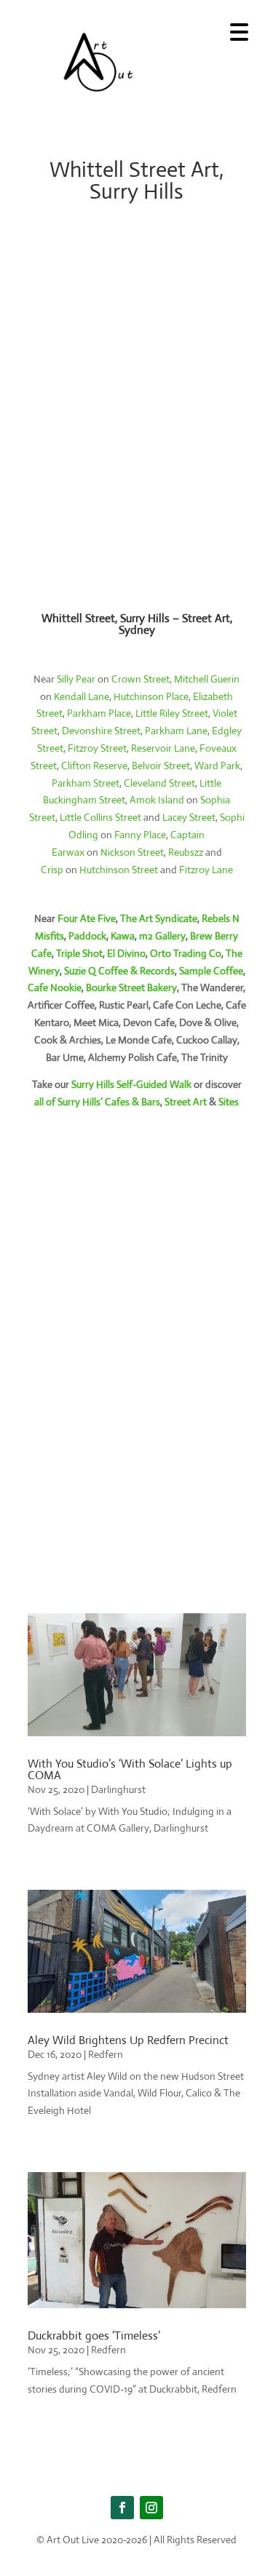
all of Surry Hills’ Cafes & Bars (97, 1102)
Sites (229, 1102)
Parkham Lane (176, 731)
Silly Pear (76, 679)
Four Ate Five (87, 918)
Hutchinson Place (151, 696)
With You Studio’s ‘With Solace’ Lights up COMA (130, 1769)
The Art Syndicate (159, 918)
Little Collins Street (100, 817)
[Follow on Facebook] (122, 2508)
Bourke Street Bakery (131, 987)
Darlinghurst (118, 1789)
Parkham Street (86, 783)
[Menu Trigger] (239, 31)
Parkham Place (99, 713)
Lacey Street (189, 817)
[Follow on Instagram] (151, 2508)
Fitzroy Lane (206, 870)
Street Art (186, 1102)
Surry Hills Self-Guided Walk (131, 1084)
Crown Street (141, 679)
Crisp (52, 870)
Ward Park (217, 766)
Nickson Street (132, 852)
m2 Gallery (162, 936)
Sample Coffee (211, 971)
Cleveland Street (159, 783)
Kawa (123, 936)
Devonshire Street (101, 731)
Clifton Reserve (94, 766)
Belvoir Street (161, 766)
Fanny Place (140, 835)
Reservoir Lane (163, 748)
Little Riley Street (172, 713)
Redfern (106, 2054)
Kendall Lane (82, 696)
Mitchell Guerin (207, 679)
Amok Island (157, 800)
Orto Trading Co (186, 953)
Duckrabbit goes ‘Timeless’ (94, 2336)
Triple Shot (79, 953)
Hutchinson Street (119, 870)
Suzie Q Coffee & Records (119, 971)
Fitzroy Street (97, 748)
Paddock (87, 936)
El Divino (126, 953)
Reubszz (186, 852)
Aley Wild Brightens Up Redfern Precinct (128, 2040)
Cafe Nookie (55, 987)
